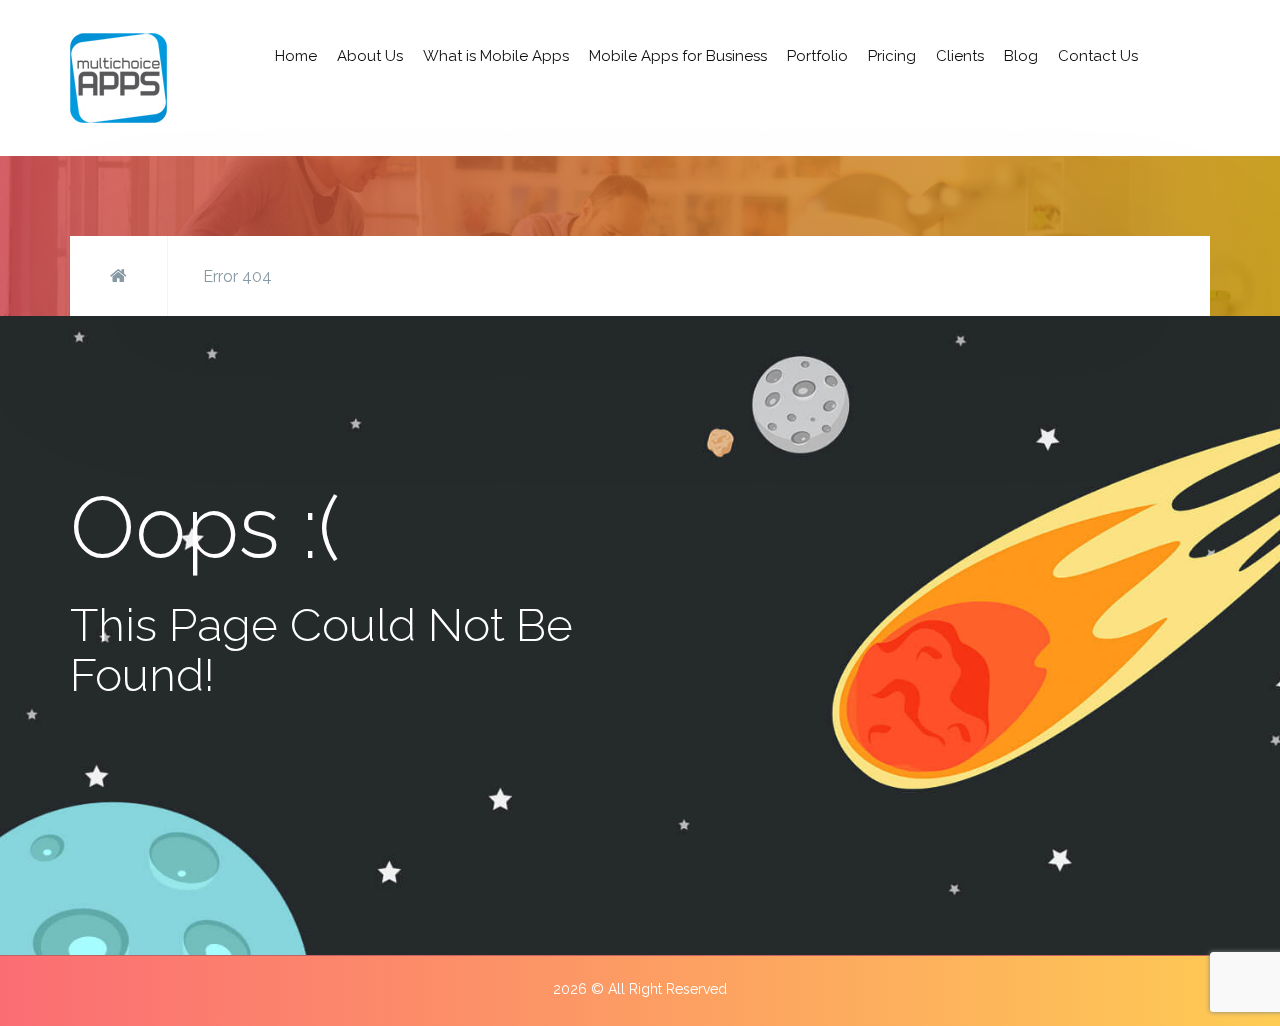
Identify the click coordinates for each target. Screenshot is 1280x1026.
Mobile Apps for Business (678, 56)
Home (296, 56)
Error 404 (237, 276)
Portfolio (817, 56)
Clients (960, 56)
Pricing (892, 56)
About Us (370, 56)
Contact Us (1098, 56)
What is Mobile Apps (496, 56)
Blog (1021, 56)
